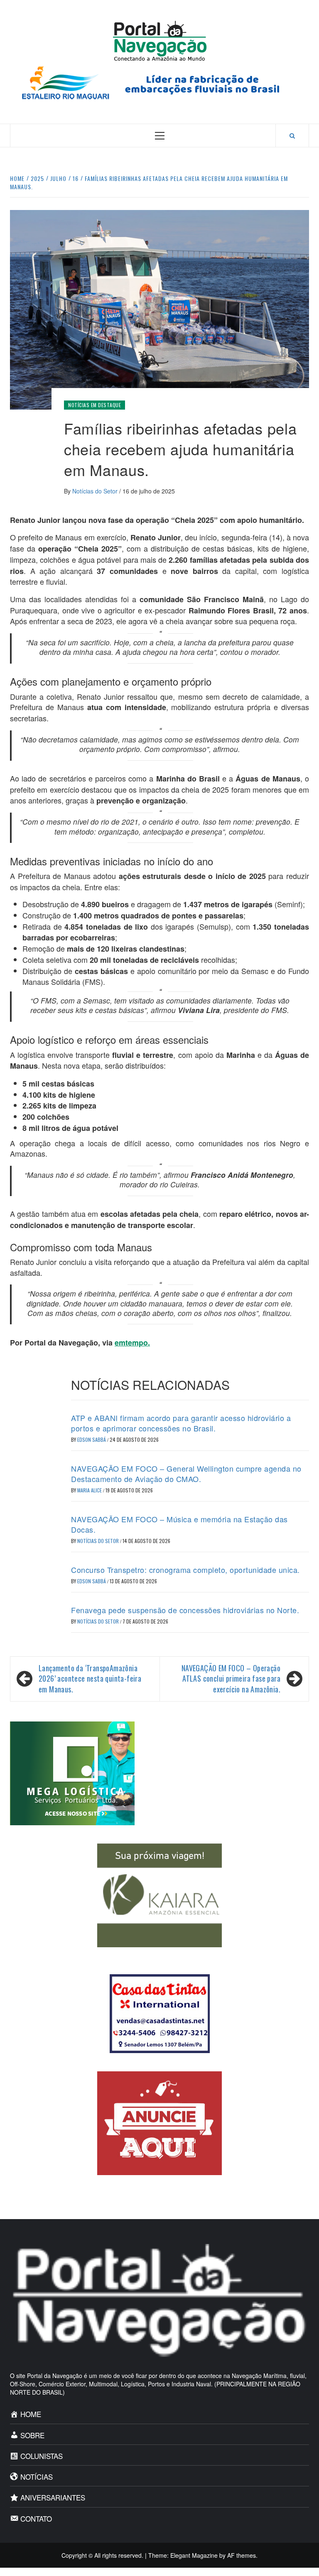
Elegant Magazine (194, 2555)
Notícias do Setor (96, 491)
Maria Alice (90, 1490)
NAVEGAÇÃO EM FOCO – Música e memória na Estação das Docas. (179, 1524)
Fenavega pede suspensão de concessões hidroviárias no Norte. (185, 1610)
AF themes (242, 2555)
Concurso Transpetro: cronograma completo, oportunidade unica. (185, 1570)
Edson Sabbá (92, 1439)
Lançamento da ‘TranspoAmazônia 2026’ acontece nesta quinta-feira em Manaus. (90, 1679)
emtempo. (132, 1343)
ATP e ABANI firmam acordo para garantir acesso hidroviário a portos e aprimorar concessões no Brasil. (181, 1423)
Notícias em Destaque (94, 405)
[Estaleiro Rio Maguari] (159, 82)
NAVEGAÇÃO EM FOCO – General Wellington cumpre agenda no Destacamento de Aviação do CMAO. (186, 1474)
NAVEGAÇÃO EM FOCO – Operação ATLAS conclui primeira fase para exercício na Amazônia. (231, 1679)
